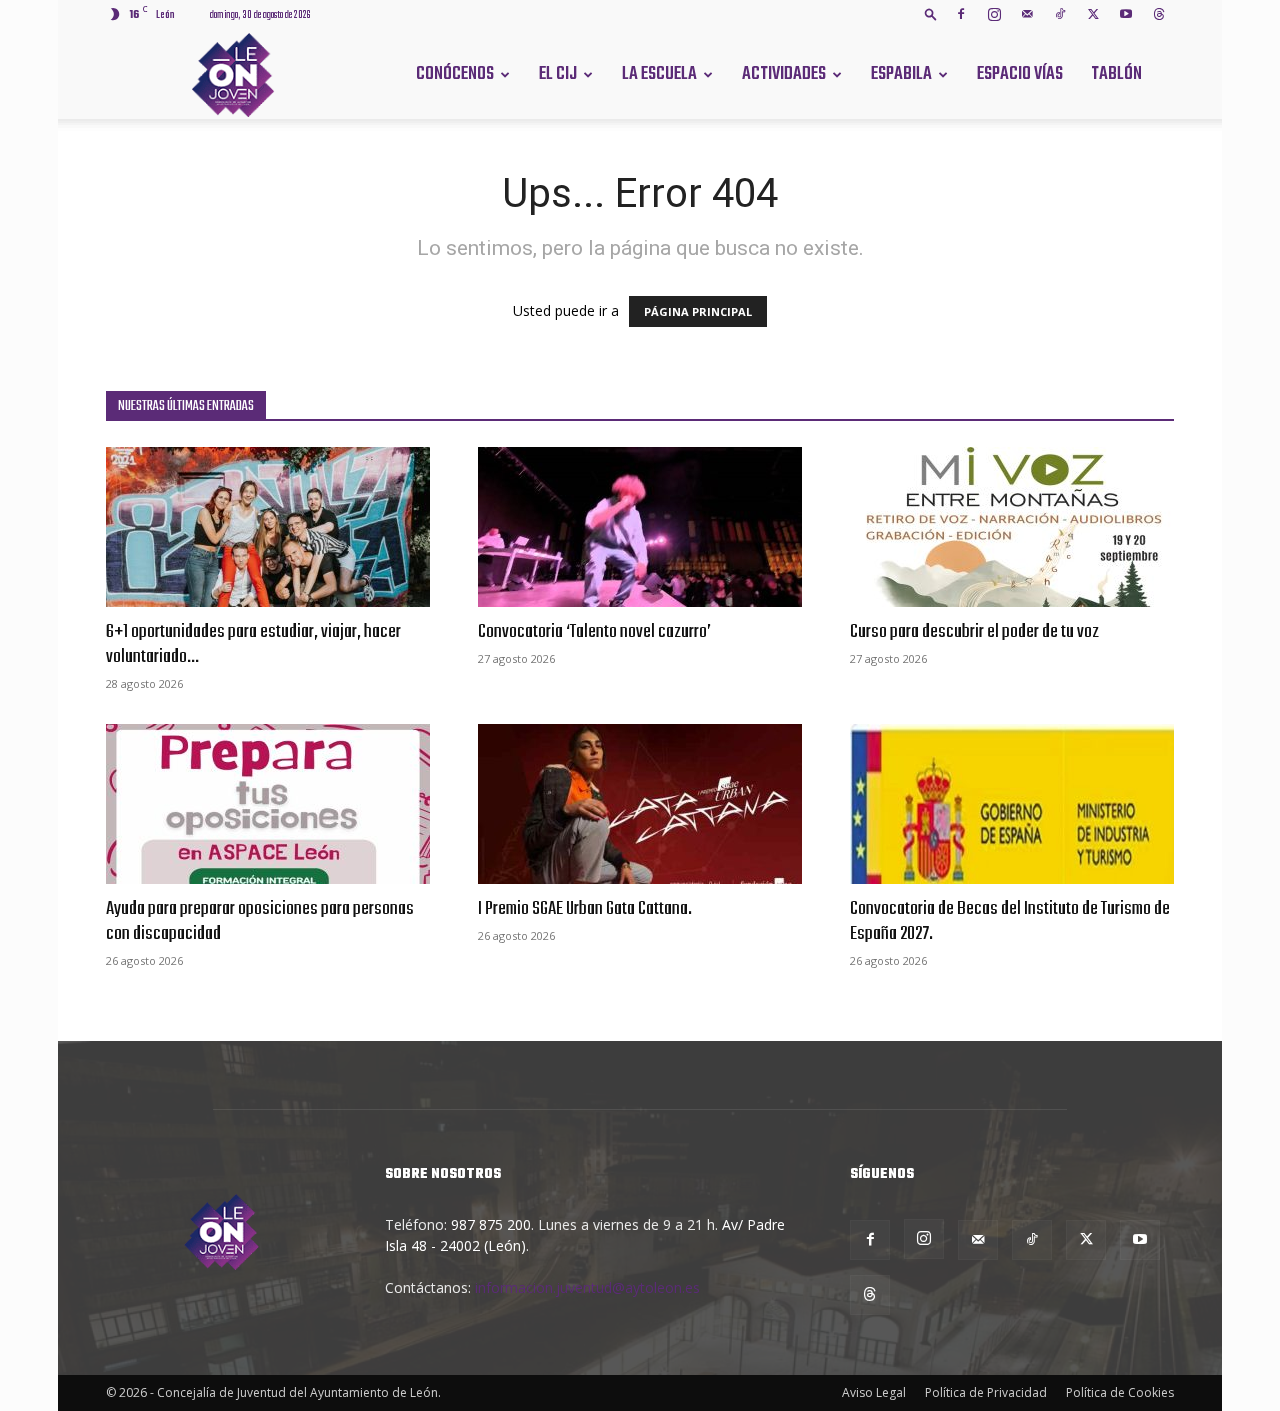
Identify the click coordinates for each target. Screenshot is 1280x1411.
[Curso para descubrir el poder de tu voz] (1012, 527)
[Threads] (1159, 14)
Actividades (784, 74)
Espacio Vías (1020, 74)
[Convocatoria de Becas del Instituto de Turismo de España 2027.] (1012, 804)
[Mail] (1027, 14)
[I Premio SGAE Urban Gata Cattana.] (640, 804)
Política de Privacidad (986, 1392)
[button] (931, 13)
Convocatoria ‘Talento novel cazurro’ (594, 632)
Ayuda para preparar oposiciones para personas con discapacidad (260, 921)
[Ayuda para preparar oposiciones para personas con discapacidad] (268, 804)
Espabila (901, 74)
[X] (1093, 14)
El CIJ (558, 74)
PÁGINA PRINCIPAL (698, 311)
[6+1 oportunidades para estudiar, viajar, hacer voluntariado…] (268, 527)
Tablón (1116, 74)
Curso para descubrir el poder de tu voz (974, 632)
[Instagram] (994, 14)
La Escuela (659, 74)
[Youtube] (1126, 14)
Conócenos (455, 74)
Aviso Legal (874, 1392)
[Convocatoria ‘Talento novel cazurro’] (640, 527)
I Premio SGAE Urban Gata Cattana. (585, 909)
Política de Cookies (1120, 1392)
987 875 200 (491, 1224)
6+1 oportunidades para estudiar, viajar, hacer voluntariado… (253, 644)
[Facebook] (961, 14)
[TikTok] (1060, 14)
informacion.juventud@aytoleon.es (587, 1287)
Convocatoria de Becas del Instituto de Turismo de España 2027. (1010, 921)
